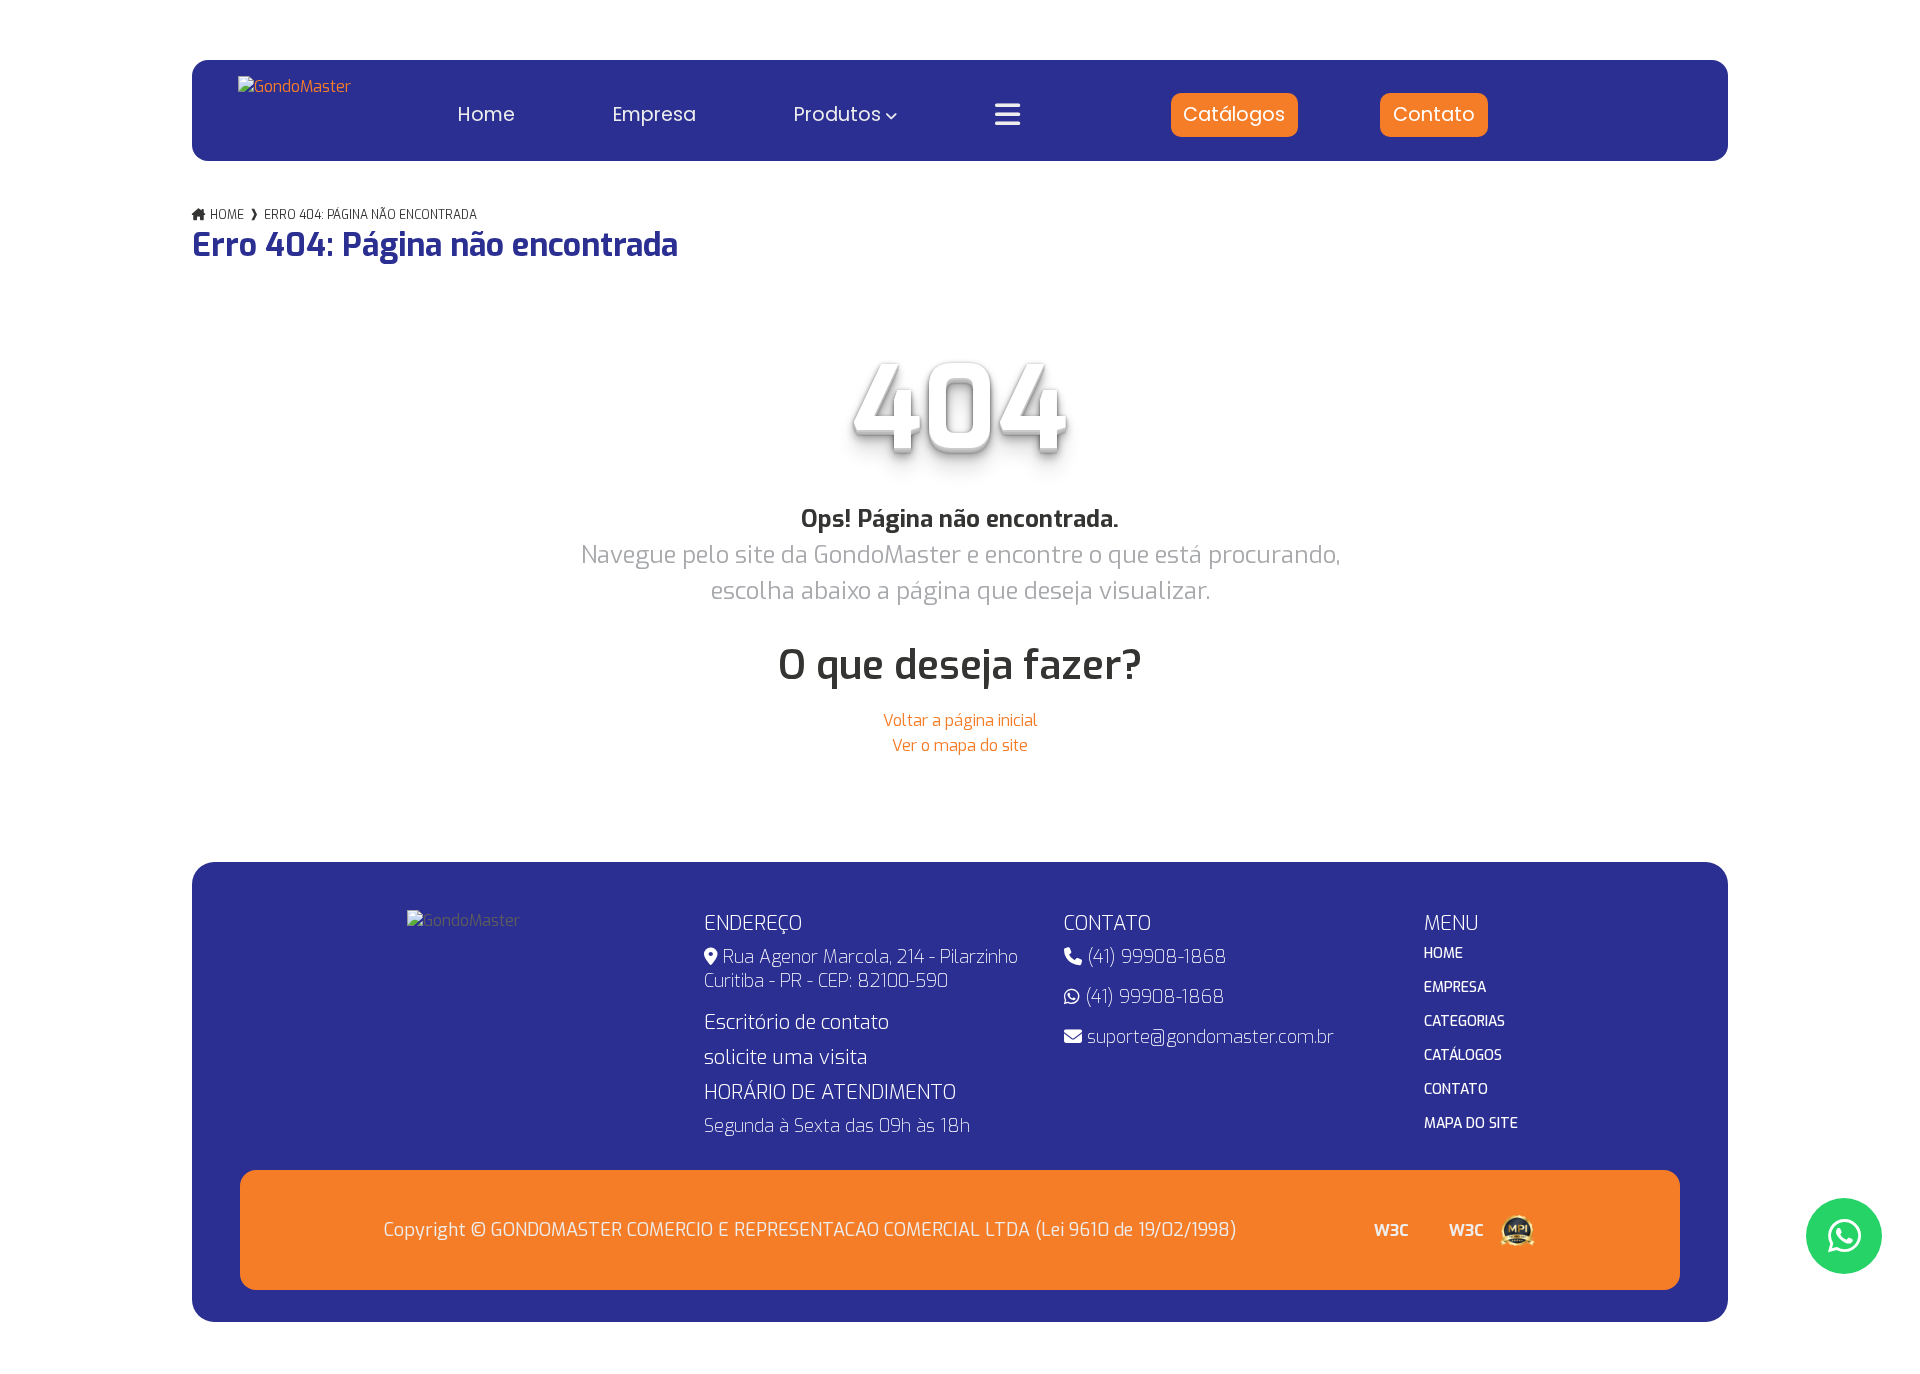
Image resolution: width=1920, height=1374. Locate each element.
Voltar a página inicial (960, 720)
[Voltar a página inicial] (294, 110)
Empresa (654, 114)
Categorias (1464, 1022)
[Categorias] (1037, 115)
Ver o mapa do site (960, 745)
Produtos (837, 114)
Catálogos (1234, 114)
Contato (1434, 114)
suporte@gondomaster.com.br (1208, 1037)
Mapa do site (1471, 1124)
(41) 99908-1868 (1154, 957)
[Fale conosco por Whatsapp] (1844, 1236)
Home (486, 114)
